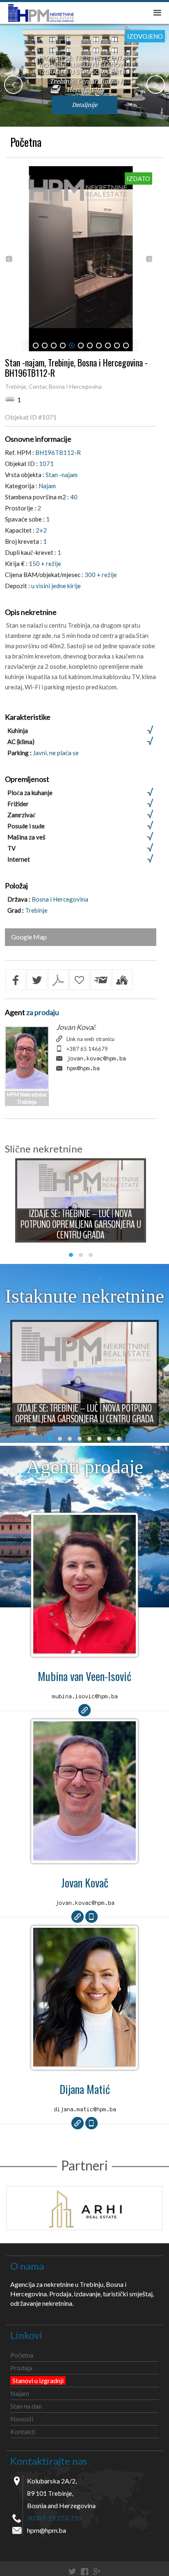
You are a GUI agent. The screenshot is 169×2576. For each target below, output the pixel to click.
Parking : (20, 753)
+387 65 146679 (87, 1049)
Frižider (18, 804)
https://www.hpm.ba (84, 1710)
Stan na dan (26, 2406)
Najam (20, 2393)
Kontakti (23, 2431)
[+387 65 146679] (91, 1917)
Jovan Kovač (76, 1027)
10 (117, 345)
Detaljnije (84, 105)
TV (11, 848)
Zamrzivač (22, 815)
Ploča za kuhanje (30, 793)
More (81, 1205)
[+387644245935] (91, 2123)
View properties (84, 1587)
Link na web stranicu (90, 1039)
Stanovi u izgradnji (38, 2380)
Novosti (22, 2419)
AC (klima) (21, 742)
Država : (19, 899)
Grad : (16, 910)
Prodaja (21, 2368)
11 (126, 345)
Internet (19, 859)
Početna (26, 142)
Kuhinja (18, 730)
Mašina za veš (26, 837)
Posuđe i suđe (26, 826)
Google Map (29, 937)
